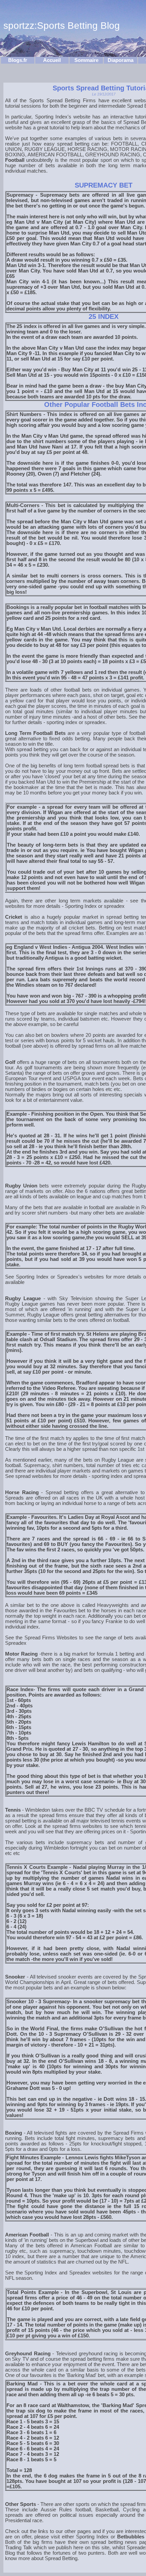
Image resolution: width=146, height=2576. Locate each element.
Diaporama (121, 60)
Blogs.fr (18, 60)
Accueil (52, 60)
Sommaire (86, 60)
